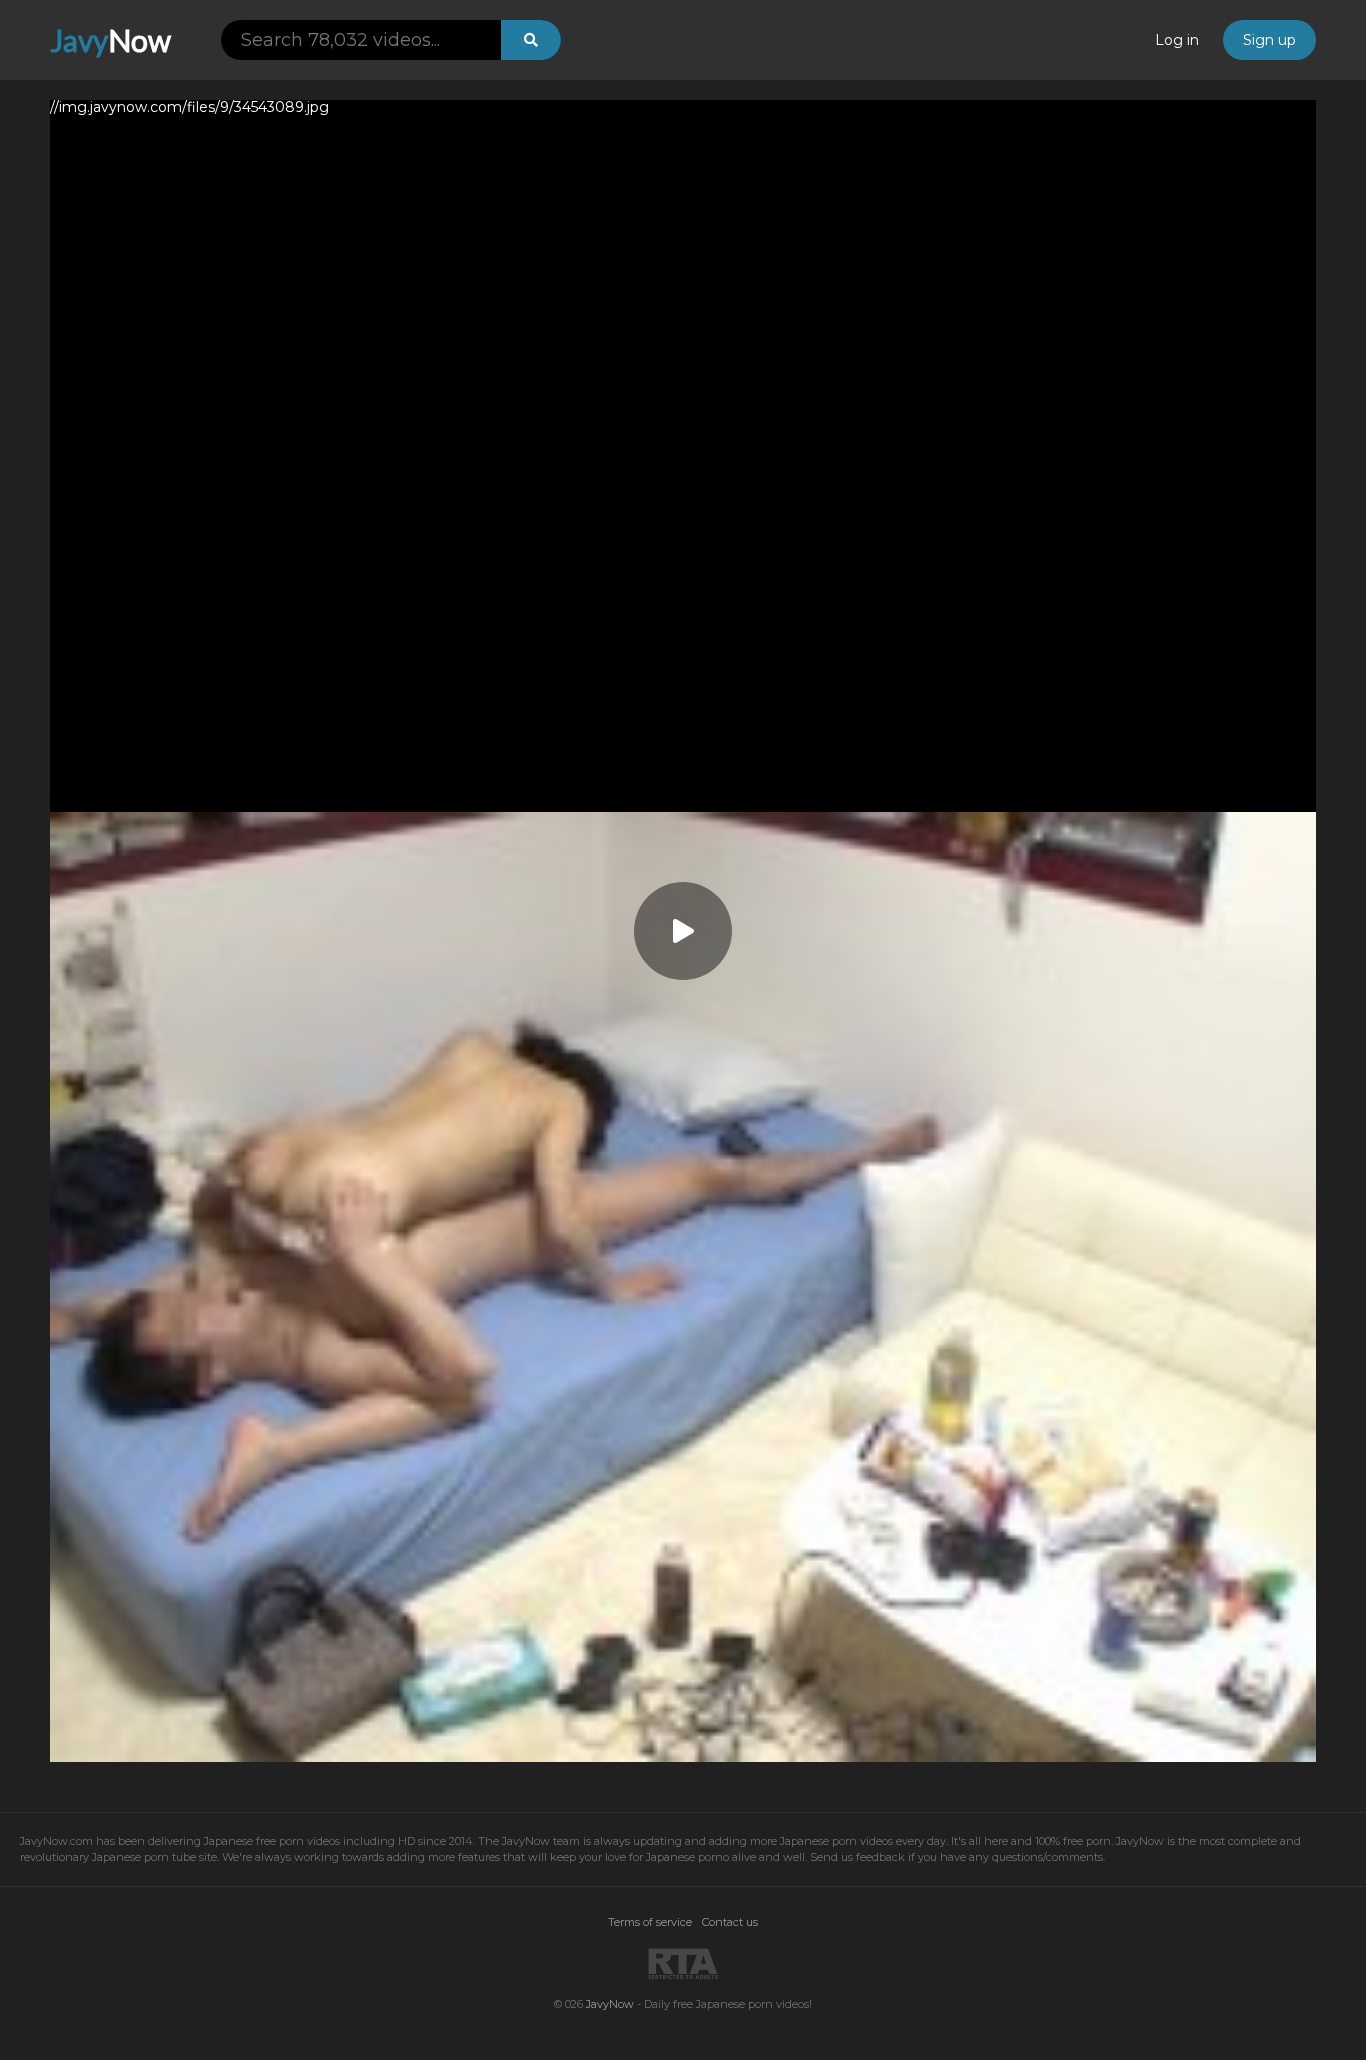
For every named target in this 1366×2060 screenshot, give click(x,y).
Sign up (1269, 40)
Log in (1177, 40)
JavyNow (610, 2004)
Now (110, 40)
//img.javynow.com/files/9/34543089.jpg (189, 108)
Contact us (730, 1922)
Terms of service (650, 1922)
